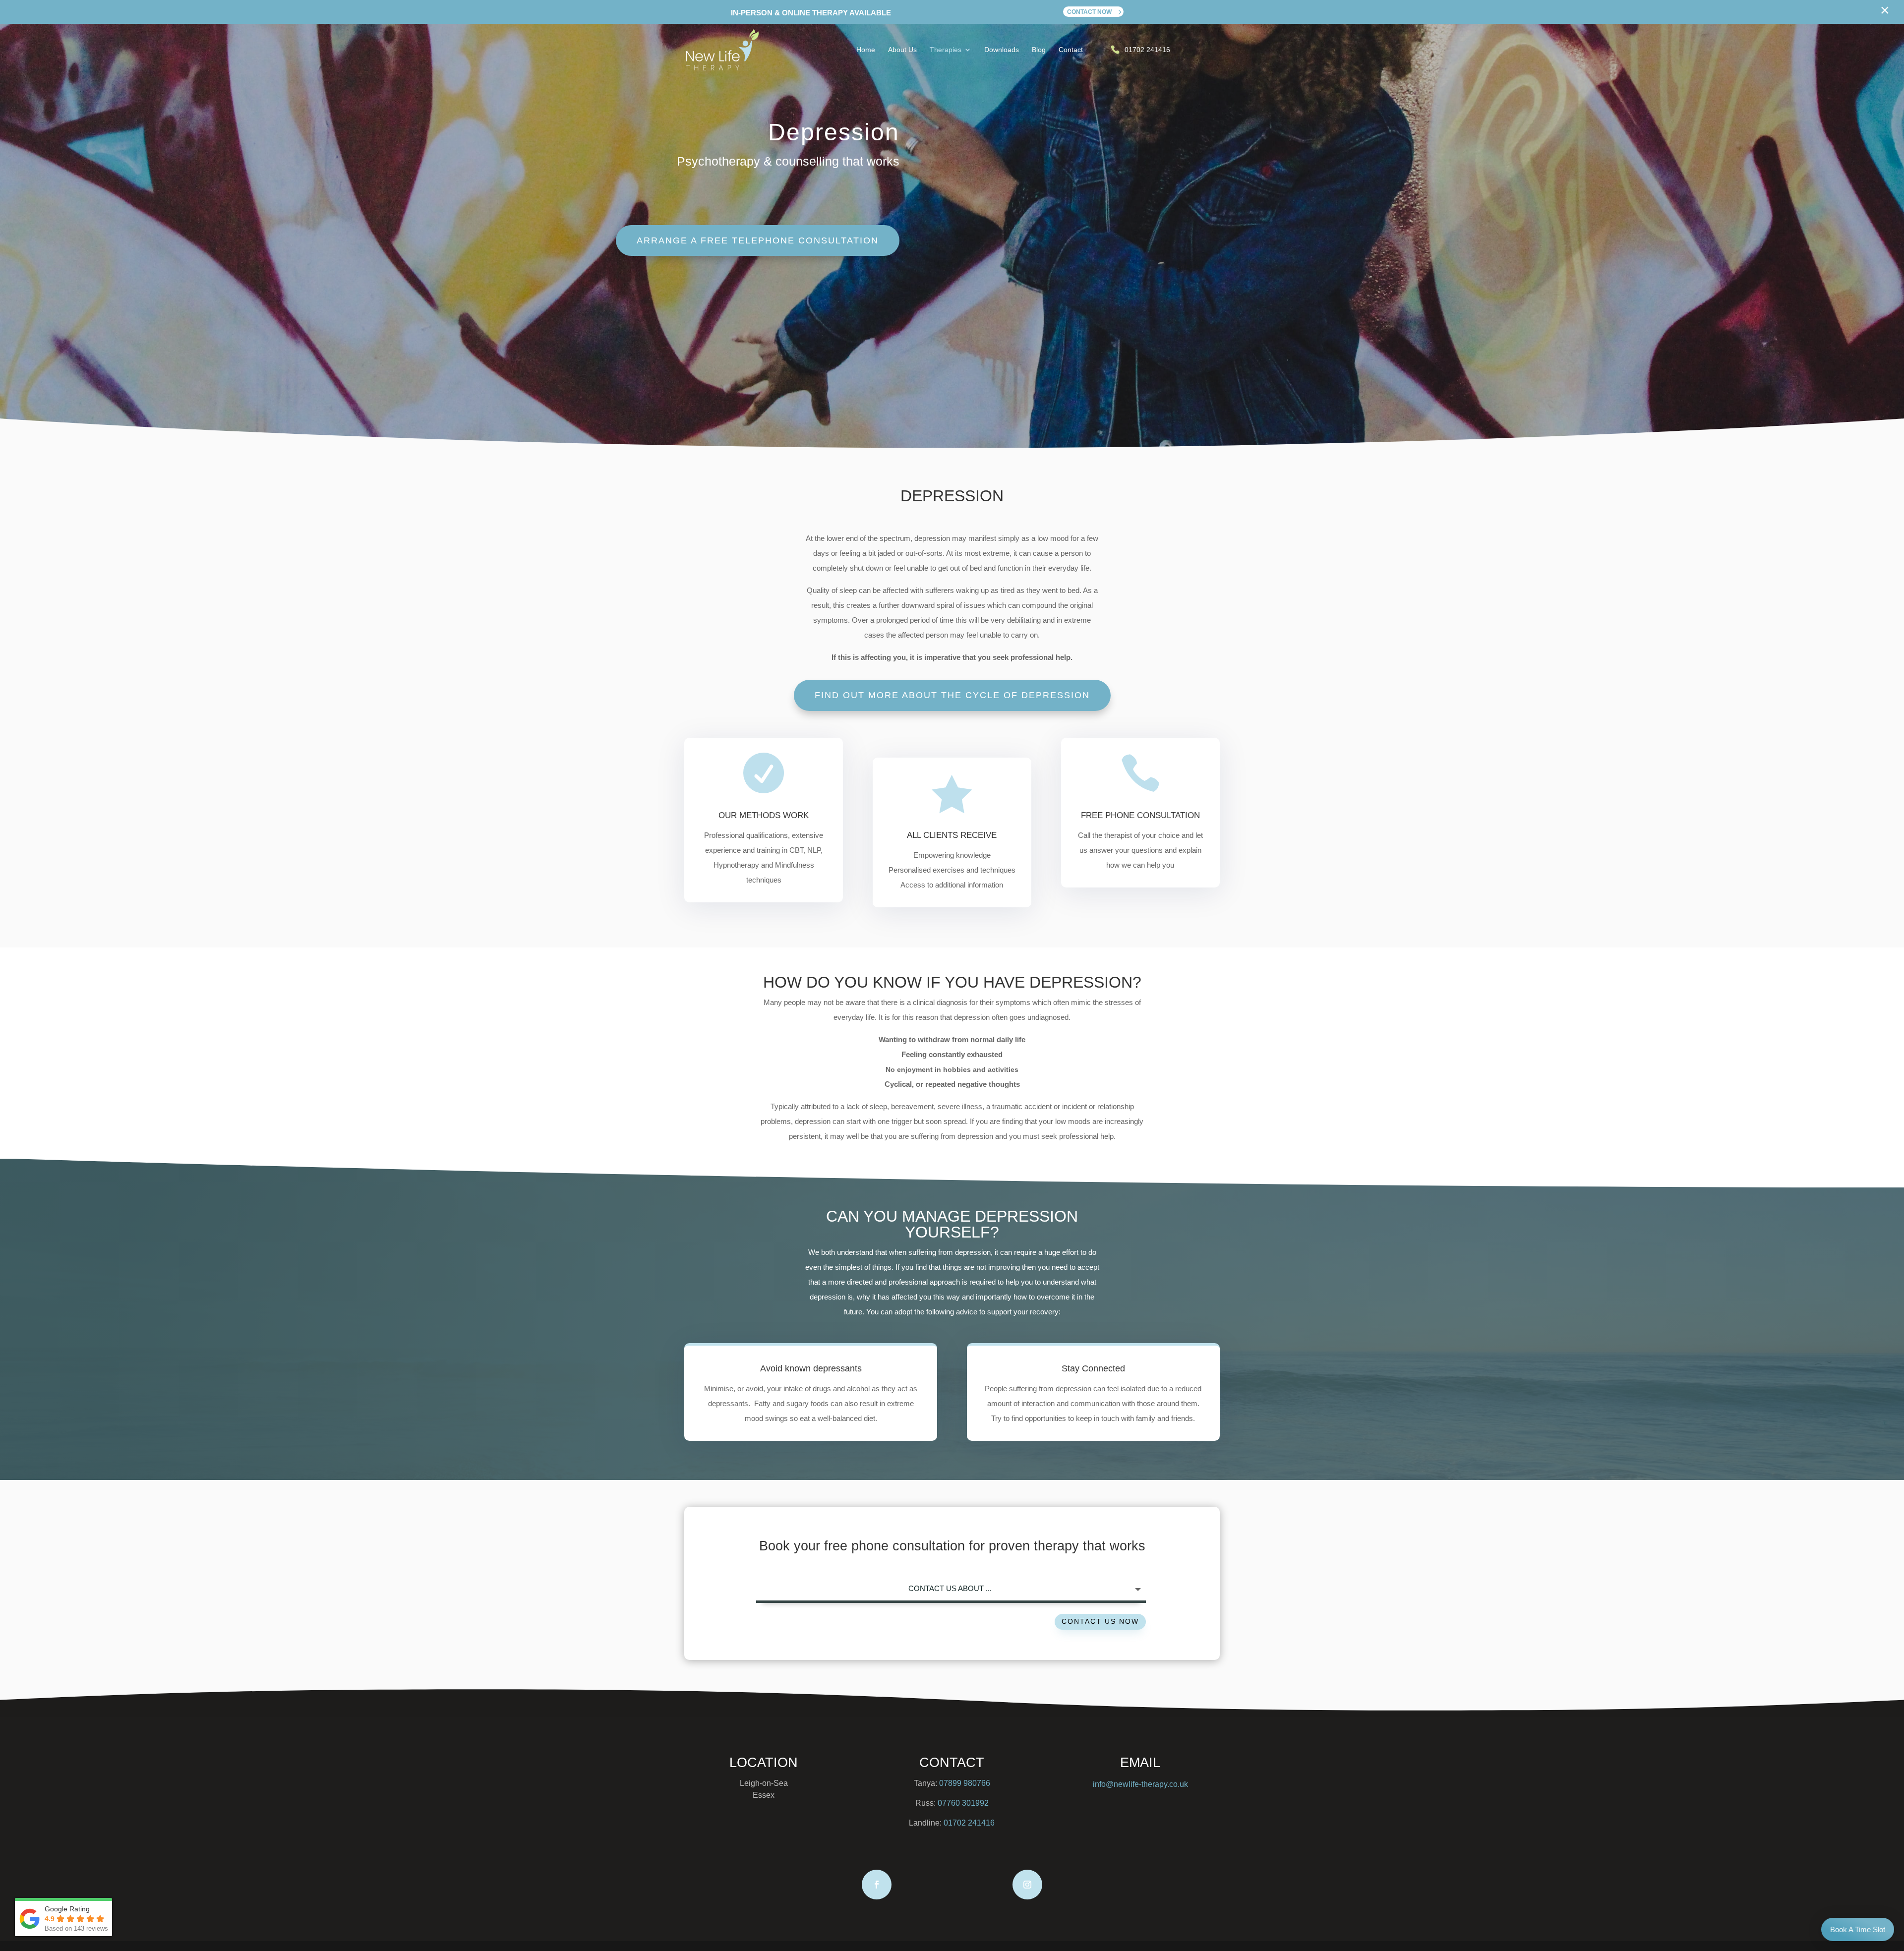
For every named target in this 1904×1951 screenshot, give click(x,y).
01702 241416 (969, 1823)
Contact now (1089, 12)
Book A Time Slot (1858, 1929)
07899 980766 (965, 1783)
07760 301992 (963, 1803)
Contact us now (1100, 1621)
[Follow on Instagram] (1027, 1885)
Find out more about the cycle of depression (952, 695)
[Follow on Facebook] (877, 1885)
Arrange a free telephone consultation (758, 240)
